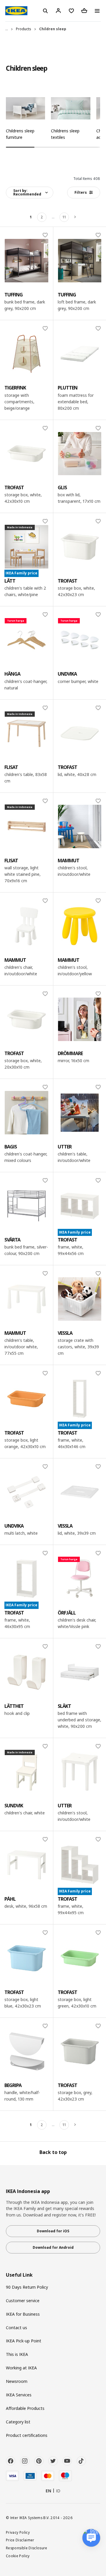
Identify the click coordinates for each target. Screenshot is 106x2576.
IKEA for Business (23, 2314)
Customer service (23, 2301)
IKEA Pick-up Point (24, 2341)
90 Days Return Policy (27, 2287)
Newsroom (17, 2381)
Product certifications (27, 2435)
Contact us (16, 2328)
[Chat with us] (91, 2538)
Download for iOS (53, 2231)
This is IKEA (17, 2354)
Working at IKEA (21, 2368)
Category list (18, 2422)
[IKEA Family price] (80, 1206)
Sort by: (27, 192)
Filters (81, 192)
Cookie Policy (18, 2556)
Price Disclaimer (20, 2540)
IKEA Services (19, 2395)
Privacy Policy (18, 2532)
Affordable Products (25, 2408)
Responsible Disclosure (27, 2548)
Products (24, 29)
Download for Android (53, 2247)
